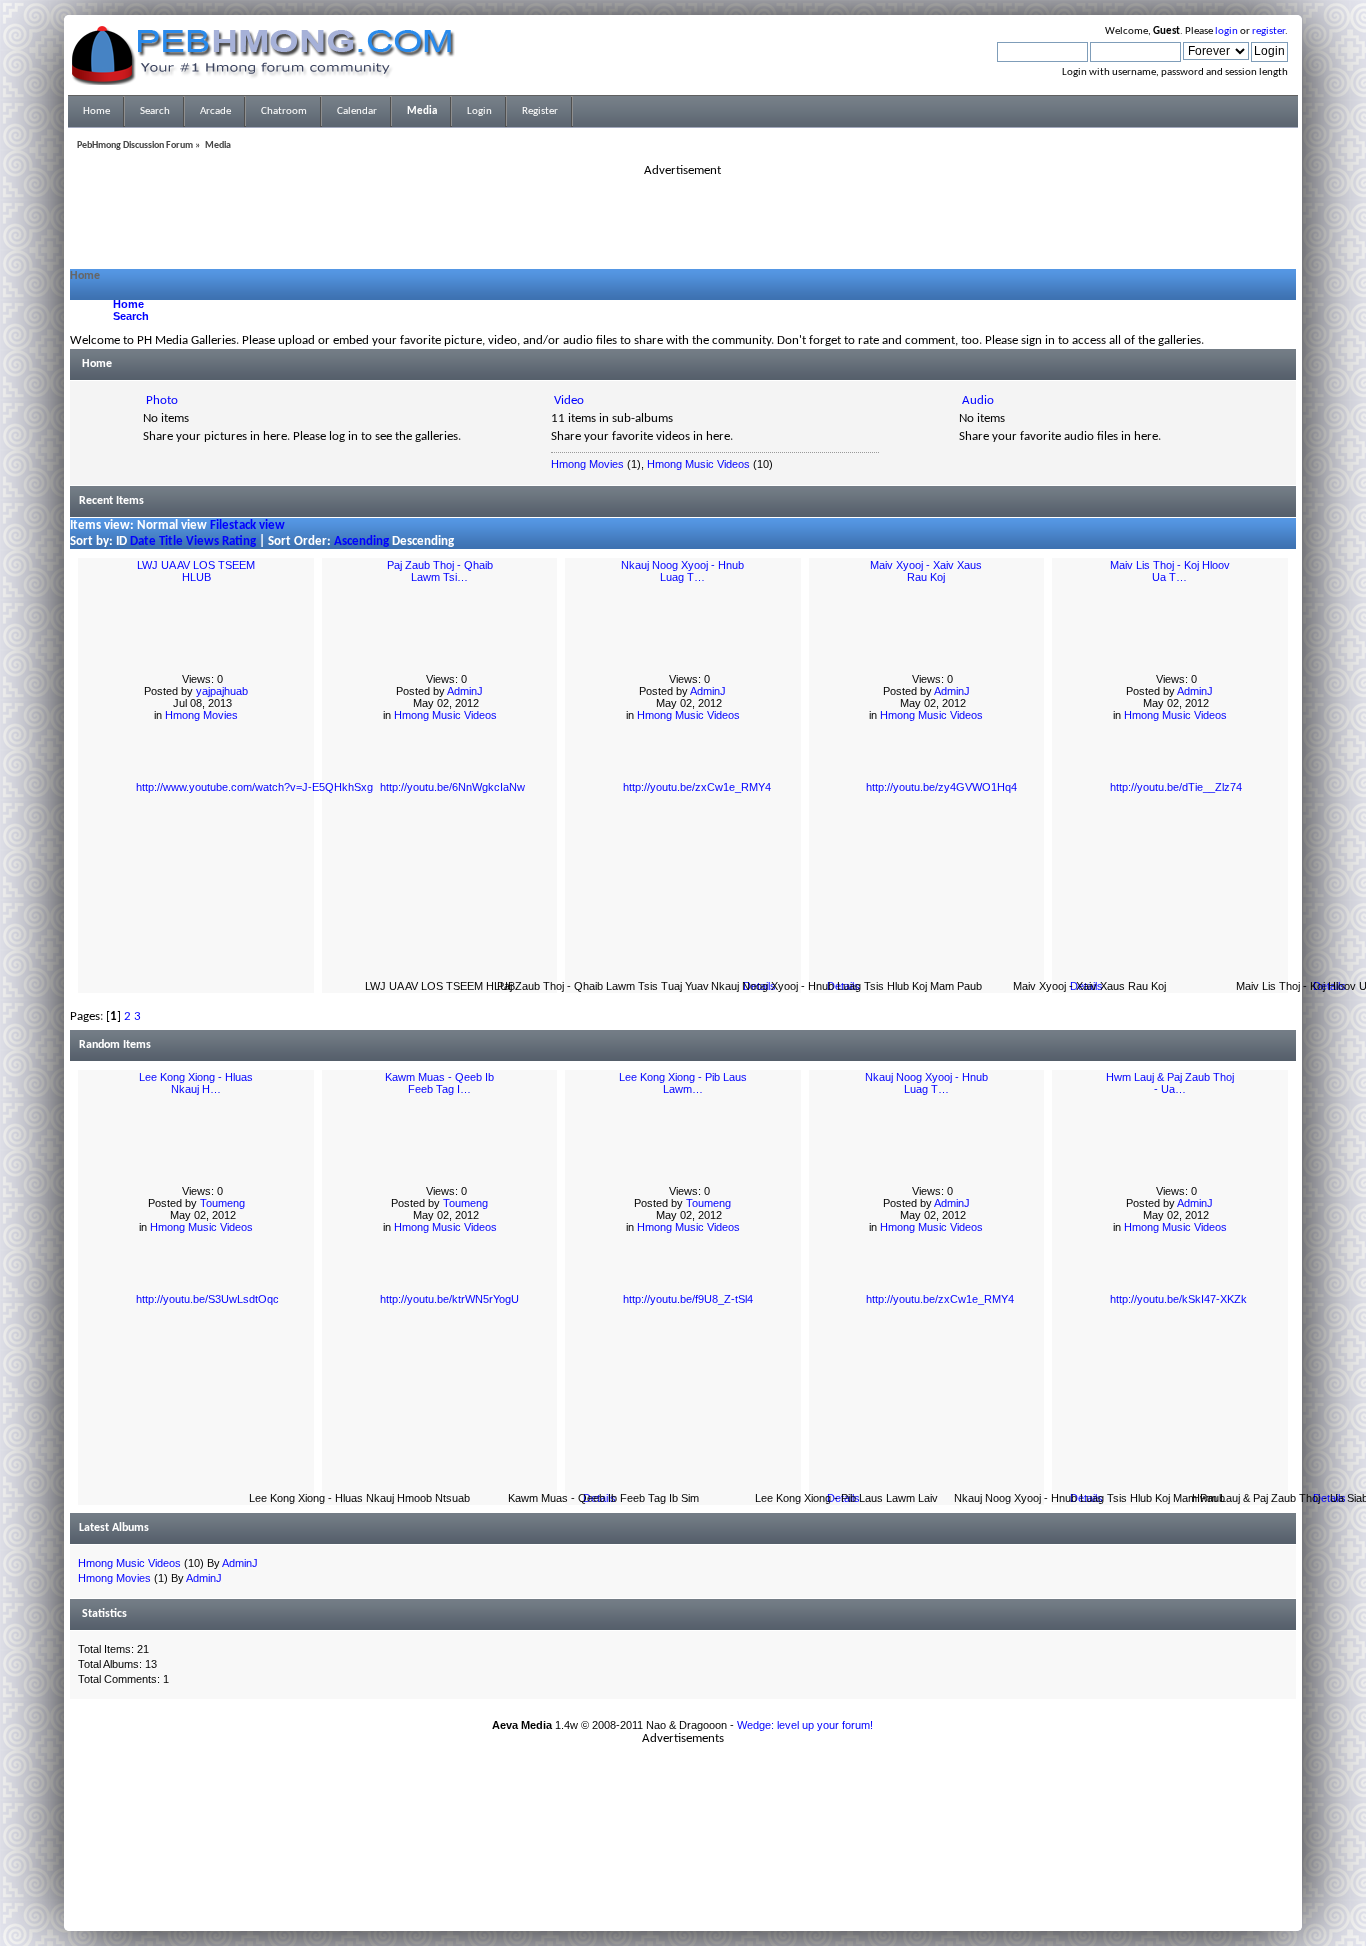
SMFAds (641, 1875)
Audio (978, 400)
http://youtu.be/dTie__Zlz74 (1176, 787)
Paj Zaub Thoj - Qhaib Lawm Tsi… (440, 571)
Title (171, 541)
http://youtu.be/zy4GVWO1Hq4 (941, 787)
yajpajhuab (222, 691)
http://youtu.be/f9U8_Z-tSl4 (688, 1299)
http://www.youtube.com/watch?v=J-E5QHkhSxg (254, 787)
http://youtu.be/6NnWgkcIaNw (452, 787)
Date (143, 541)
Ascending (361, 541)
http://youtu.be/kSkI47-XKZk (1178, 1299)
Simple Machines (749, 1863)
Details (759, 986)
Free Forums (713, 1875)
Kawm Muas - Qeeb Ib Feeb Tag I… (439, 1083)
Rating (239, 541)
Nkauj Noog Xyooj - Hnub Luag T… (682, 571)
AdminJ (465, 691)
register (1268, 31)
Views (202, 541)
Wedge (755, 1887)
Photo (162, 400)
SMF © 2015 (671, 1863)
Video (569, 400)
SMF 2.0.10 (604, 1863)
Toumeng (222, 1203)
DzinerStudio (709, 1911)
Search (131, 316)
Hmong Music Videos (698, 464)
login (1226, 31)
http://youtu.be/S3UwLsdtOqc (207, 1299)
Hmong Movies (587, 464)
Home (128, 304)
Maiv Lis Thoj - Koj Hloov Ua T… (1170, 571)
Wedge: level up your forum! (805, 1725)
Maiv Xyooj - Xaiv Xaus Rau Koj (926, 571)
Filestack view (247, 525)
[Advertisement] (683, 224)
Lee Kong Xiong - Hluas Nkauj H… (196, 1083)
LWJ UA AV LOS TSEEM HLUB (196, 571)
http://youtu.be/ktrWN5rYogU (449, 1299)
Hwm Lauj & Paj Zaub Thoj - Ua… (1170, 1083)
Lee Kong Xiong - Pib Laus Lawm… (683, 1083)
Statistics (104, 1614)
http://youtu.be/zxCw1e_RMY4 (697, 787)
